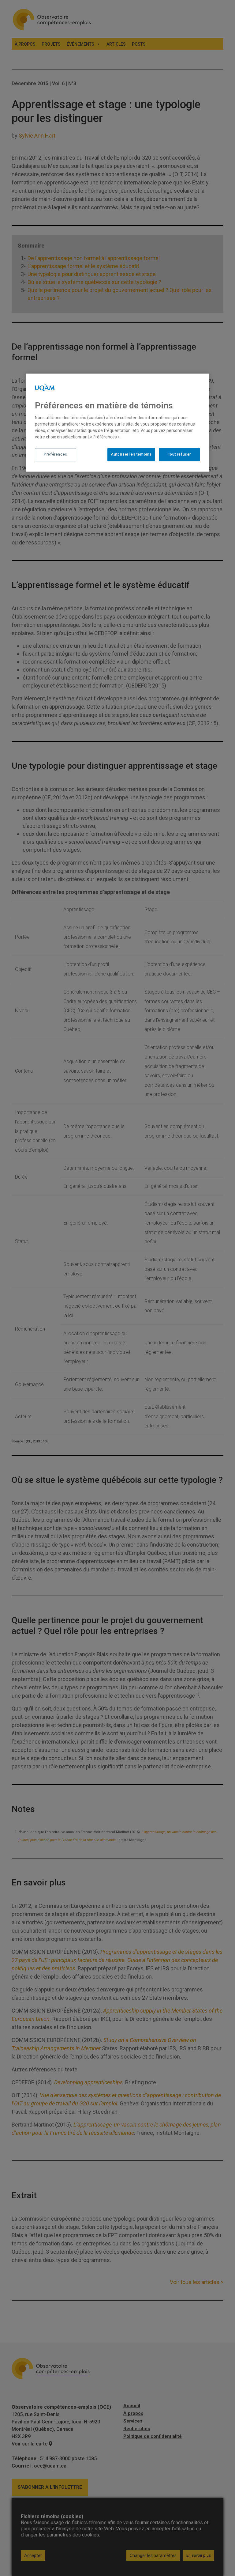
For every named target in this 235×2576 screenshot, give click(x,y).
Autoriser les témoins (131, 455)
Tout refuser (179, 455)
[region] (117, 423)
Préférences (56, 455)
